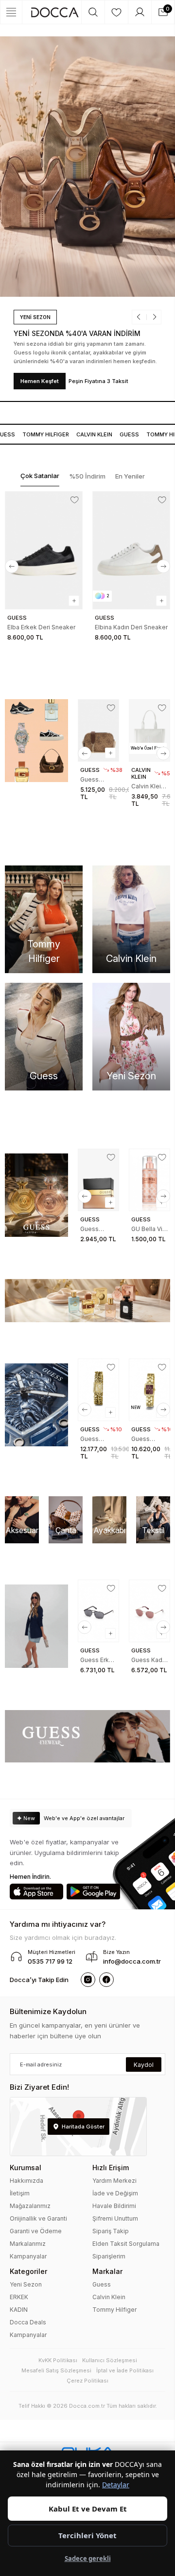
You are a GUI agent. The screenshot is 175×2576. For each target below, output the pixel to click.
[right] (163, 566)
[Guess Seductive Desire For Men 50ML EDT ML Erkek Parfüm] (98, 1180)
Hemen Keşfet (33, 381)
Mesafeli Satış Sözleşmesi (56, 2370)
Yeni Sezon (26, 2284)
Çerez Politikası (87, 2381)
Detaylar (116, 2485)
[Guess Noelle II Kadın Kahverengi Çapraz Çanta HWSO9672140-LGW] (98, 730)
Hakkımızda (26, 2181)
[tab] (40, 476)
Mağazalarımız (30, 2206)
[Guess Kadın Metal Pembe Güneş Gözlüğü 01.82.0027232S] (149, 1611)
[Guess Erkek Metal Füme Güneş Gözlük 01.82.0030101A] (98, 1611)
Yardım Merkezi (114, 2181)
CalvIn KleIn (90, 434)
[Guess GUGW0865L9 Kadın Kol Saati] (149, 1390)
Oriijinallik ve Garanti (38, 2218)
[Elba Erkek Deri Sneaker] (44, 550)
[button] (135, 317)
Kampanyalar (28, 2256)
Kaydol (144, 2065)
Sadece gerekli (88, 2559)
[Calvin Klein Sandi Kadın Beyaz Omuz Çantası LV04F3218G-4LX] (149, 730)
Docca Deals (28, 2322)
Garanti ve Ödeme (36, 2231)
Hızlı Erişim (111, 2168)
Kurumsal (26, 2168)
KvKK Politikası (58, 2360)
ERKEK (19, 2297)
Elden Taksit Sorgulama (126, 2244)
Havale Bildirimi (114, 2206)
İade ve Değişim (115, 2193)
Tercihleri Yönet (87, 2535)
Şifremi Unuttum (115, 2218)
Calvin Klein (109, 2297)
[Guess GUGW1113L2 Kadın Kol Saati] (98, 1390)
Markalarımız (28, 2244)
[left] (12, 566)
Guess (125, 434)
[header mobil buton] (55, 12)
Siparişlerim (109, 2256)
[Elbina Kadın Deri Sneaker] (131, 550)
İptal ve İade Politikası (125, 2370)
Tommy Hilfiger (114, 2310)
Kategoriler (28, 2271)
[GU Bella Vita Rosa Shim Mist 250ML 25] (149, 1180)
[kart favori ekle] (75, 500)
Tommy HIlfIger (42, 434)
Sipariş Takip (111, 2231)
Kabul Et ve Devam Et (88, 2509)
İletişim (20, 2193)
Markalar (107, 2271)
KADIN (19, 2310)
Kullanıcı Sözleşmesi (110, 2360)
